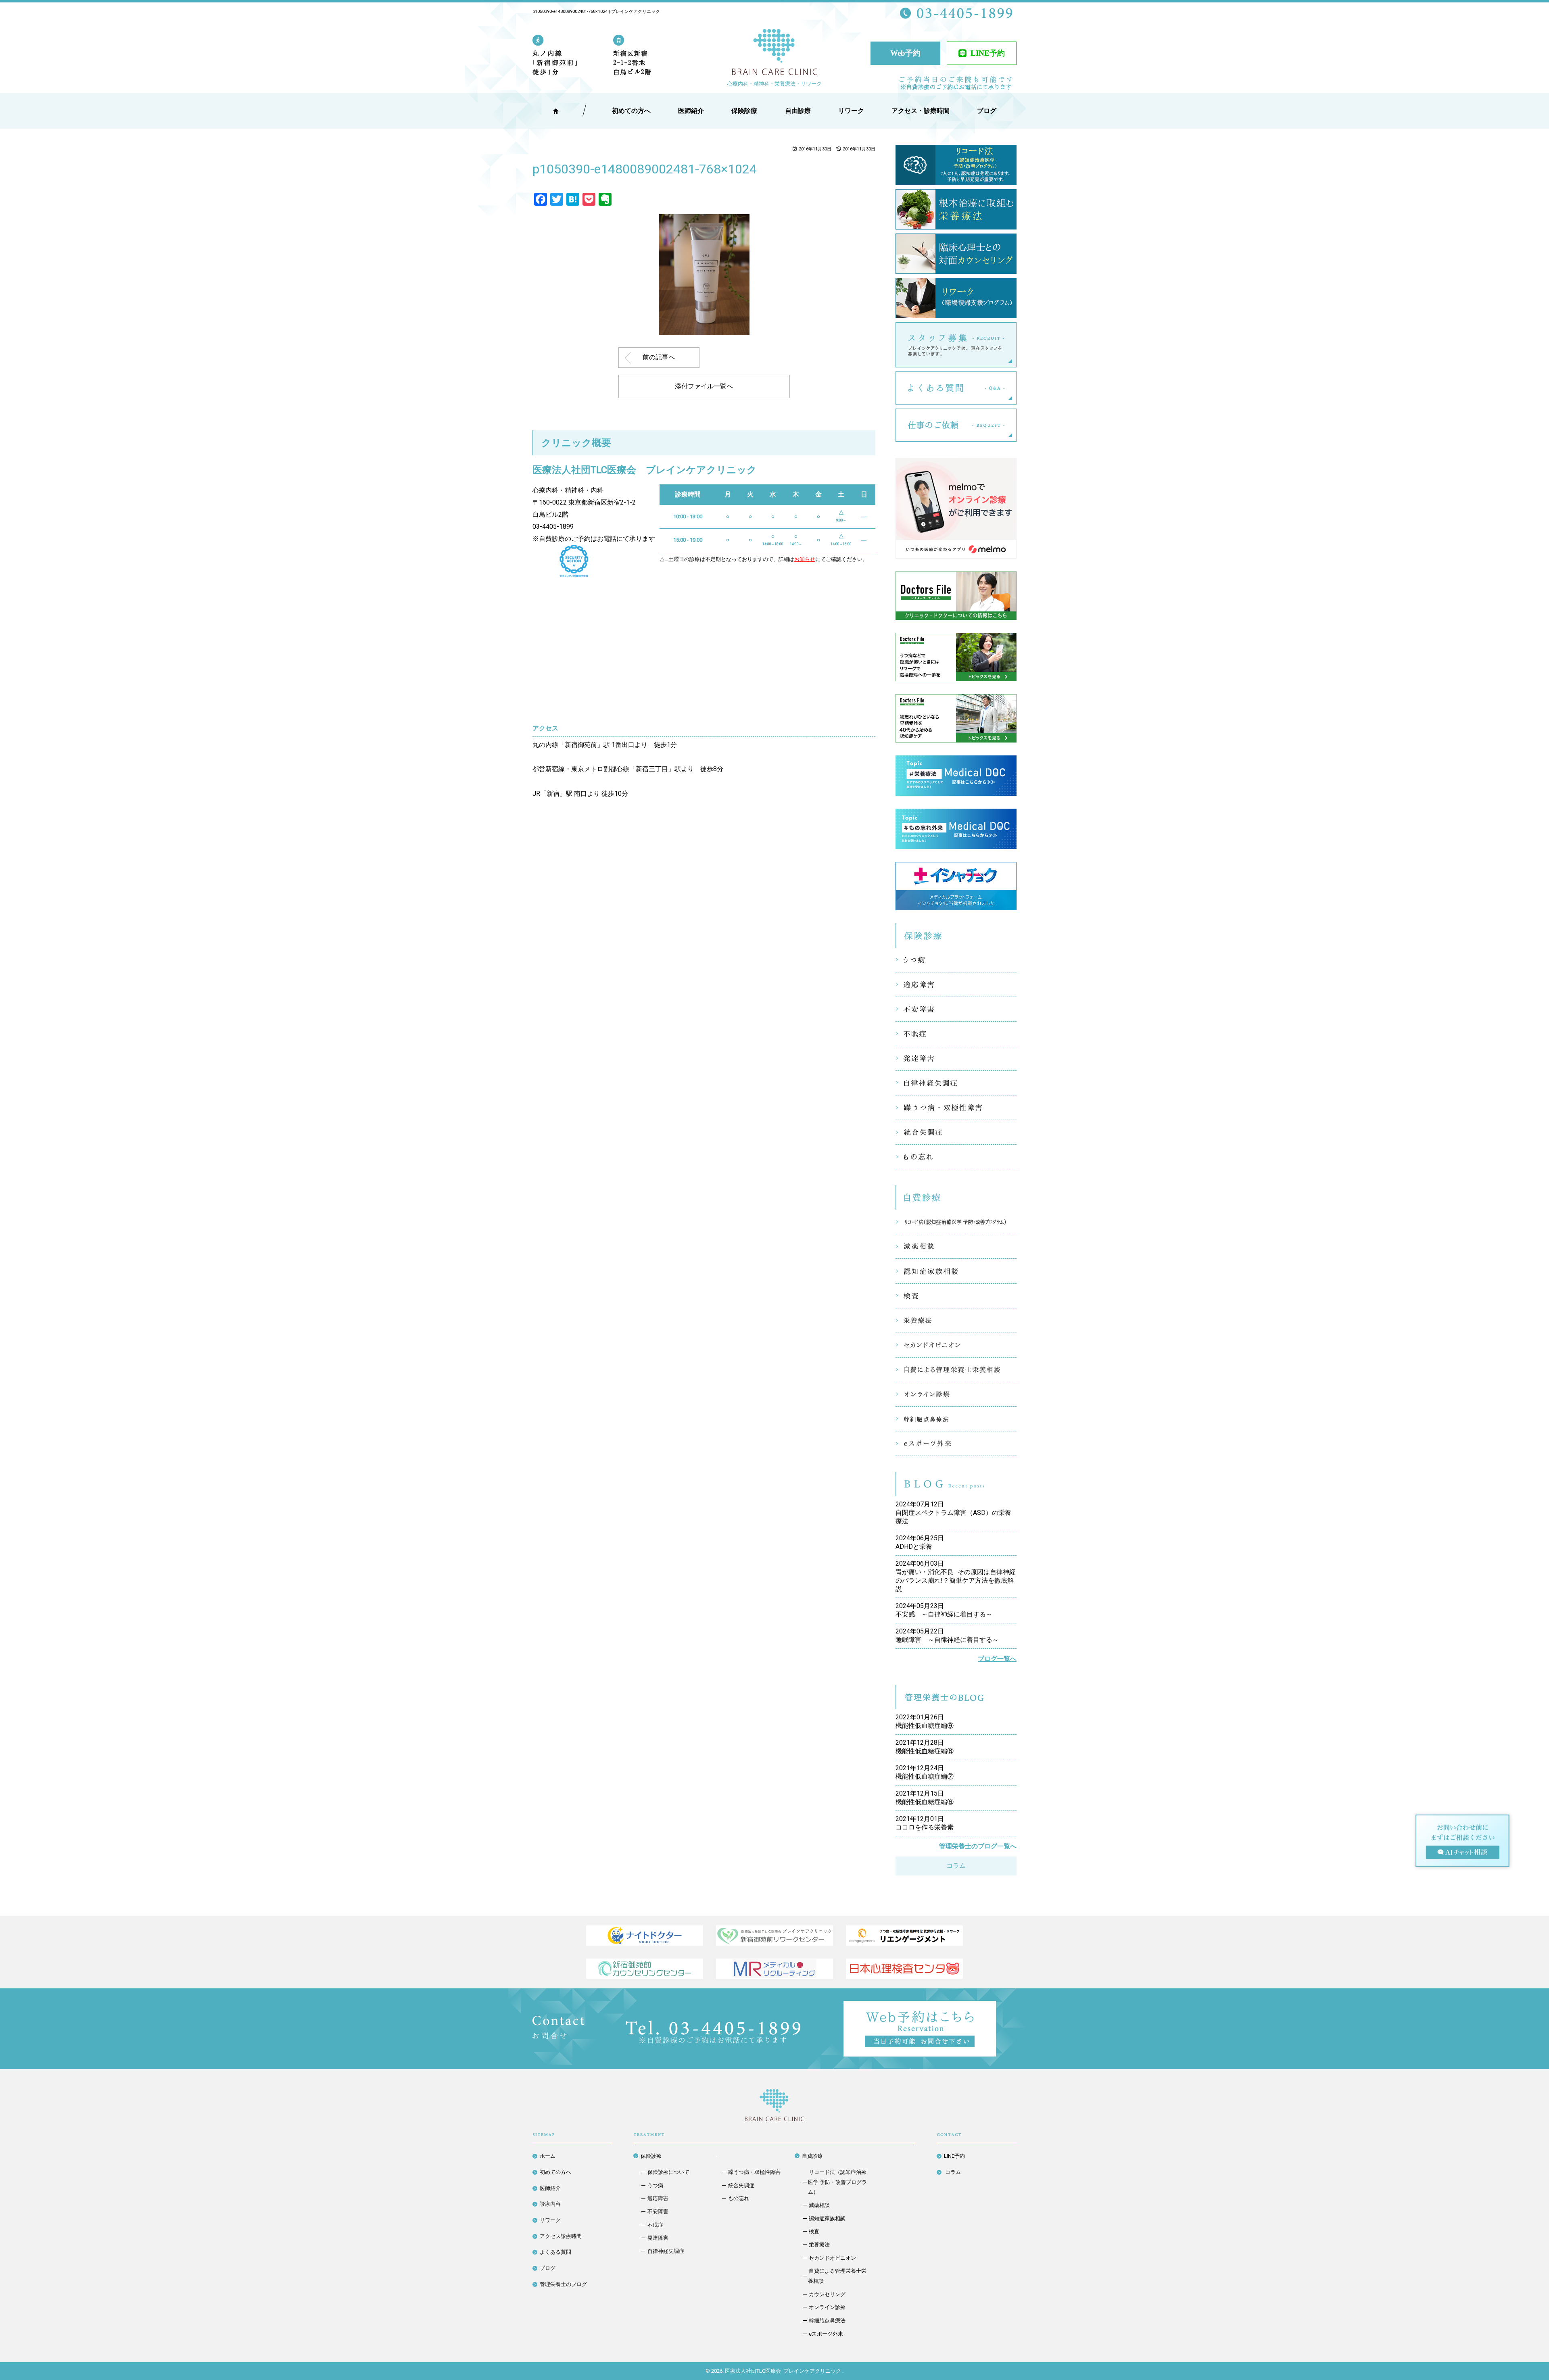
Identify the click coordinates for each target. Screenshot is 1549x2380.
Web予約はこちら (996, 2007)
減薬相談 (956, 1246)
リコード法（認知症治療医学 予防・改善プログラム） (956, 1222)
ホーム (548, 2156)
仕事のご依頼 (1016, 425)
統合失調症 (956, 1132)
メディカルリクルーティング (774, 1969)
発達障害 (956, 1058)
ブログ (548, 2268)
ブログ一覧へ (997, 1659)
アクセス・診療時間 (921, 111)
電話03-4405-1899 (713, 2032)
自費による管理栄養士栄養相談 (956, 1370)
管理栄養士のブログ (563, 2284)
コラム (956, 1866)
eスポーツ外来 (956, 1443)
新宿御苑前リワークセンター (774, 1936)
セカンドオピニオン (956, 1345)
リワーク (851, 111)
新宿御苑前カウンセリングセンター (645, 1969)
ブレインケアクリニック (774, 53)
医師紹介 (691, 111)
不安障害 (956, 1009)
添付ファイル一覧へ (704, 386)
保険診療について (668, 2172)
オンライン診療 (956, 1394)
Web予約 (905, 53)
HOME (556, 111)
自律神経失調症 (956, 1083)
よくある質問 (1016, 388)
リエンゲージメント (904, 1936)
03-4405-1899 (553, 527)
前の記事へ (659, 357)
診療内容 (550, 2204)
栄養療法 (956, 1320)
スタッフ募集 (1016, 345)
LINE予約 (988, 53)
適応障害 (956, 985)
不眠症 (956, 1034)
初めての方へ (555, 2172)
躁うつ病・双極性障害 (956, 1108)
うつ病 (956, 960)
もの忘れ (956, 1157)
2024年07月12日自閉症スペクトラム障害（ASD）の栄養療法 (953, 1513)
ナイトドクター (645, 1936)
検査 (956, 1296)
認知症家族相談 (956, 1271)
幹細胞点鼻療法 (956, 1419)
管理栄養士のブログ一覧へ (978, 1846)
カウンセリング (827, 2294)
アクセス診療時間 (561, 2236)
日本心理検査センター (904, 1969)
